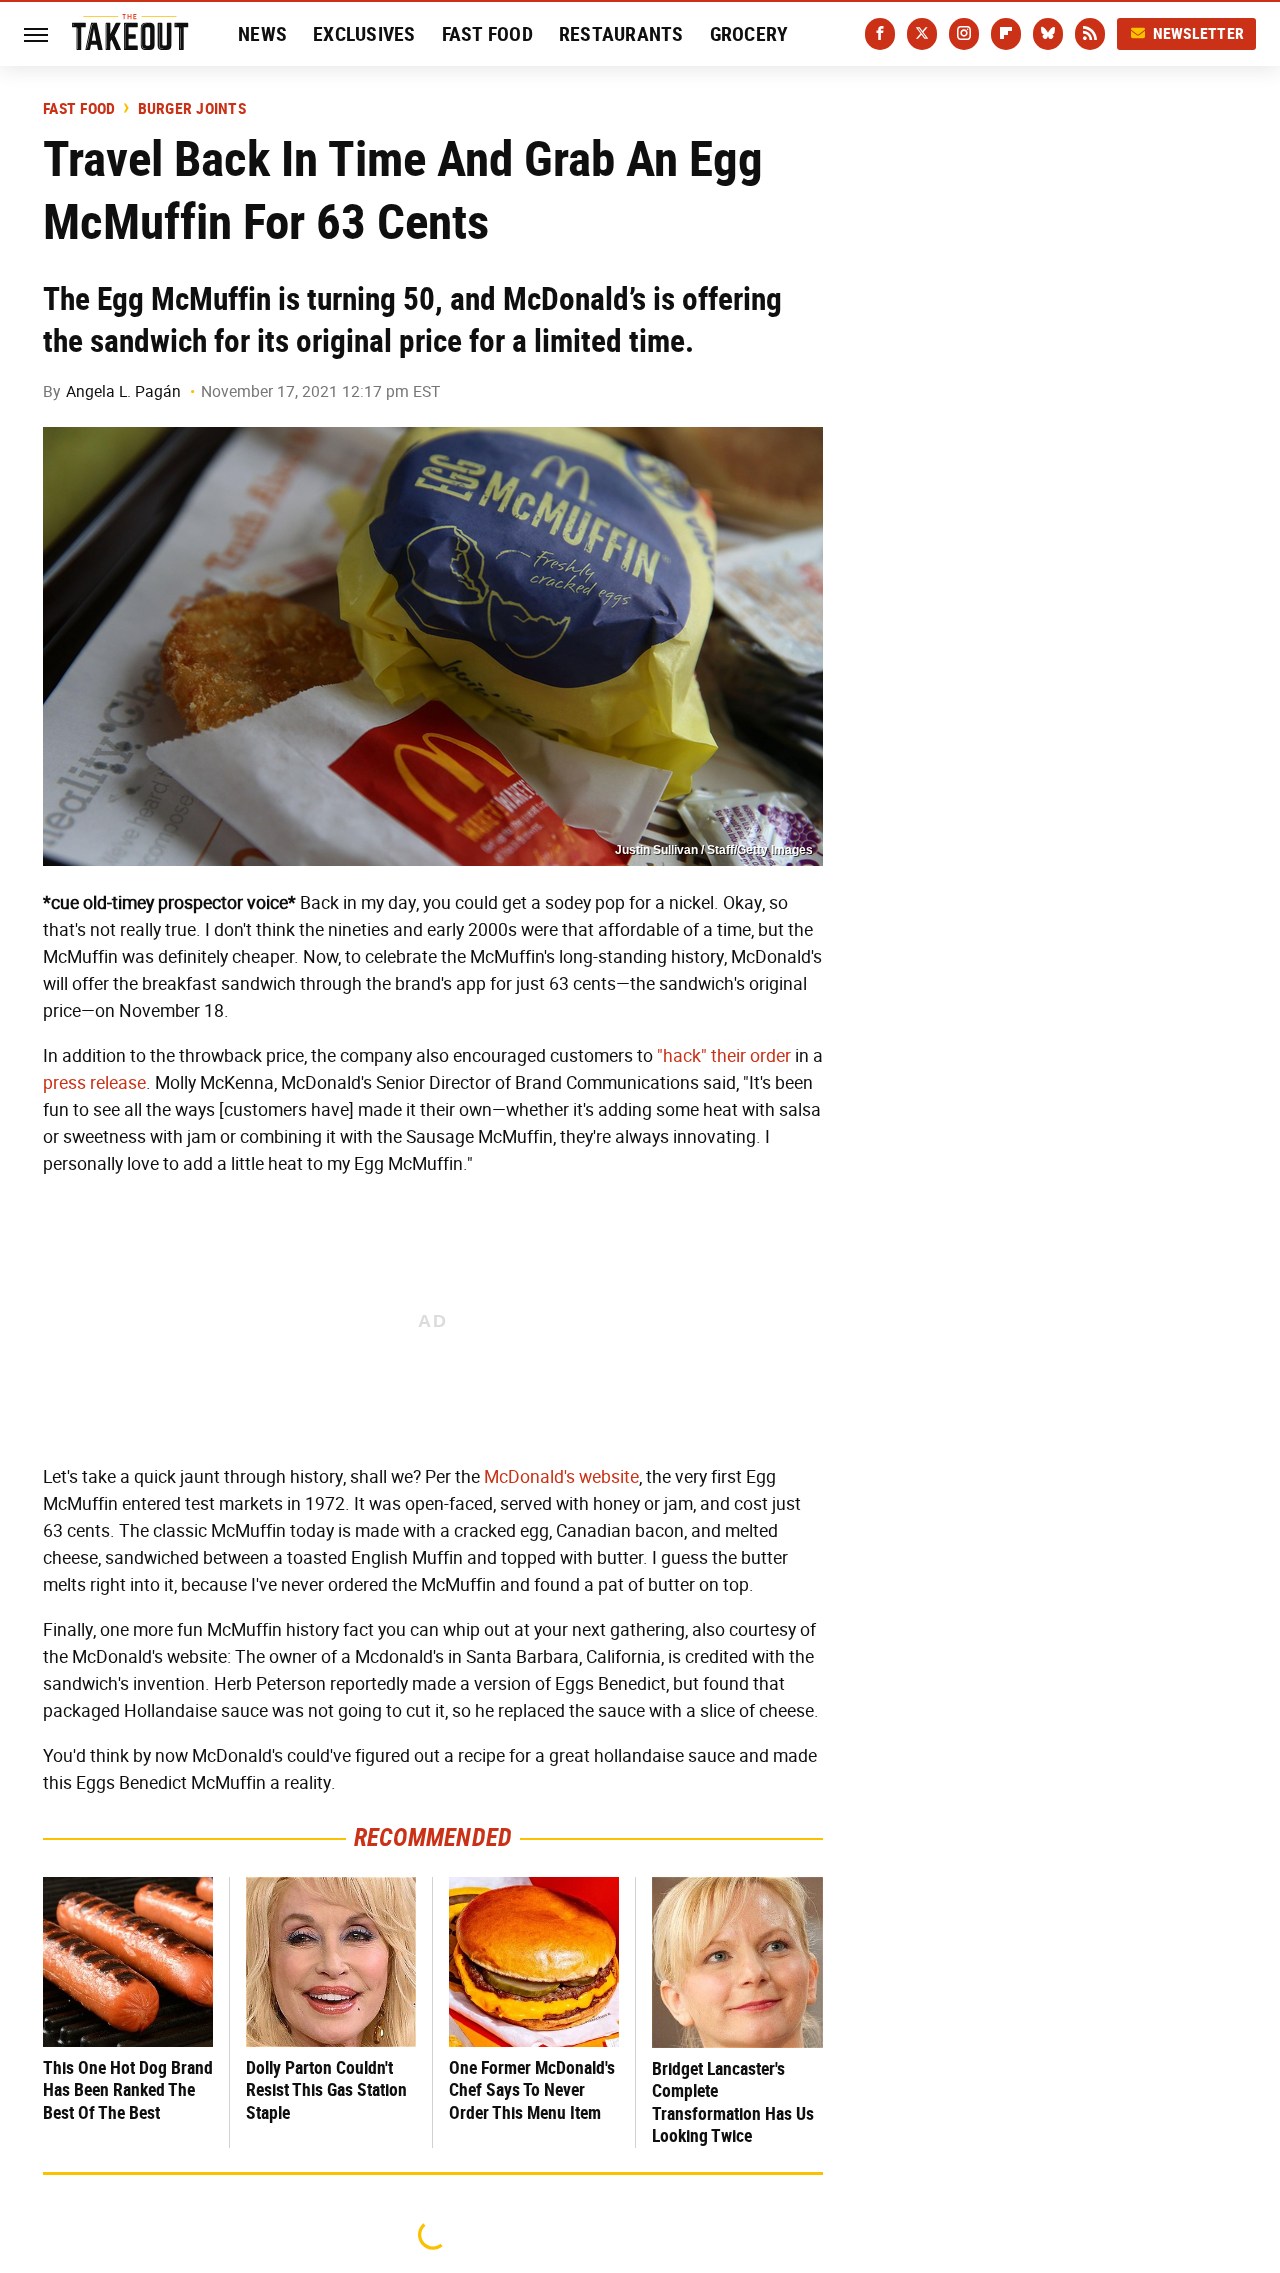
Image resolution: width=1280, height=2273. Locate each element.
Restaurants (621, 34)
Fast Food (487, 34)
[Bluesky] (1048, 34)
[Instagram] (964, 34)
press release (94, 1083)
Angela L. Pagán (123, 391)
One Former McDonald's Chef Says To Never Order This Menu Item (532, 2090)
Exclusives (364, 34)
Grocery (749, 34)
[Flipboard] (1006, 34)
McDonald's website (561, 1477)
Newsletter (1199, 33)
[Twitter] (922, 34)
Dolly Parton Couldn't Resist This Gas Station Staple (326, 2090)
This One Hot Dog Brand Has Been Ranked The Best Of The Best (128, 2090)
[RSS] (1090, 34)
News (262, 34)
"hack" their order (724, 1056)
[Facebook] (880, 34)
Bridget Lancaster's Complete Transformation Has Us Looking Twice (733, 2102)
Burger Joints (192, 109)
